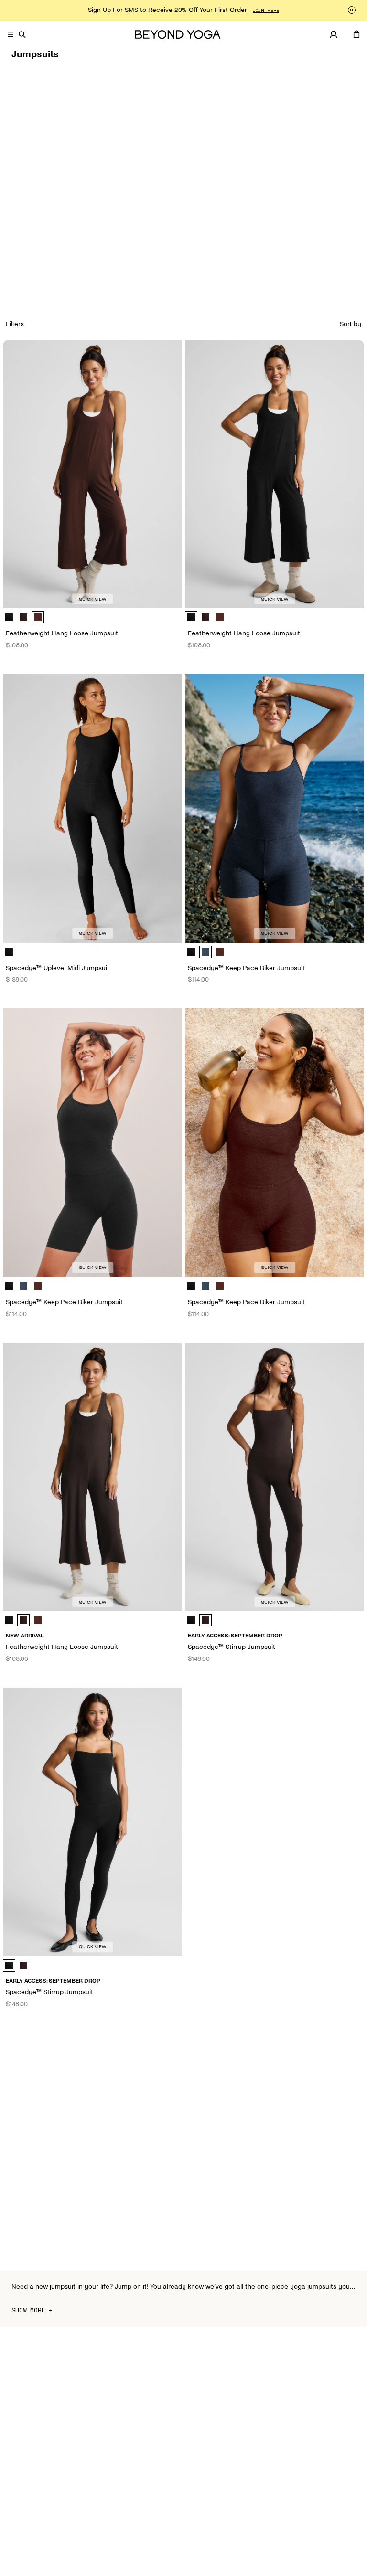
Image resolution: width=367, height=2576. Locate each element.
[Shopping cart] (356, 34)
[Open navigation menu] (11, 34)
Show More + (32, 2311)
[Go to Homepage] (178, 35)
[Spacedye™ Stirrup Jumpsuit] (275, 1477)
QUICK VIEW (92, 599)
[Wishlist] (345, 34)
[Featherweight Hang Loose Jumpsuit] (92, 474)
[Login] (334, 34)
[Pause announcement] (352, 10)
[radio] (9, 617)
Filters (15, 324)
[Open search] (22, 34)
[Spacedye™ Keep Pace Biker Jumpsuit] (275, 808)
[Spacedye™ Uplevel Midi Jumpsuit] (92, 808)
